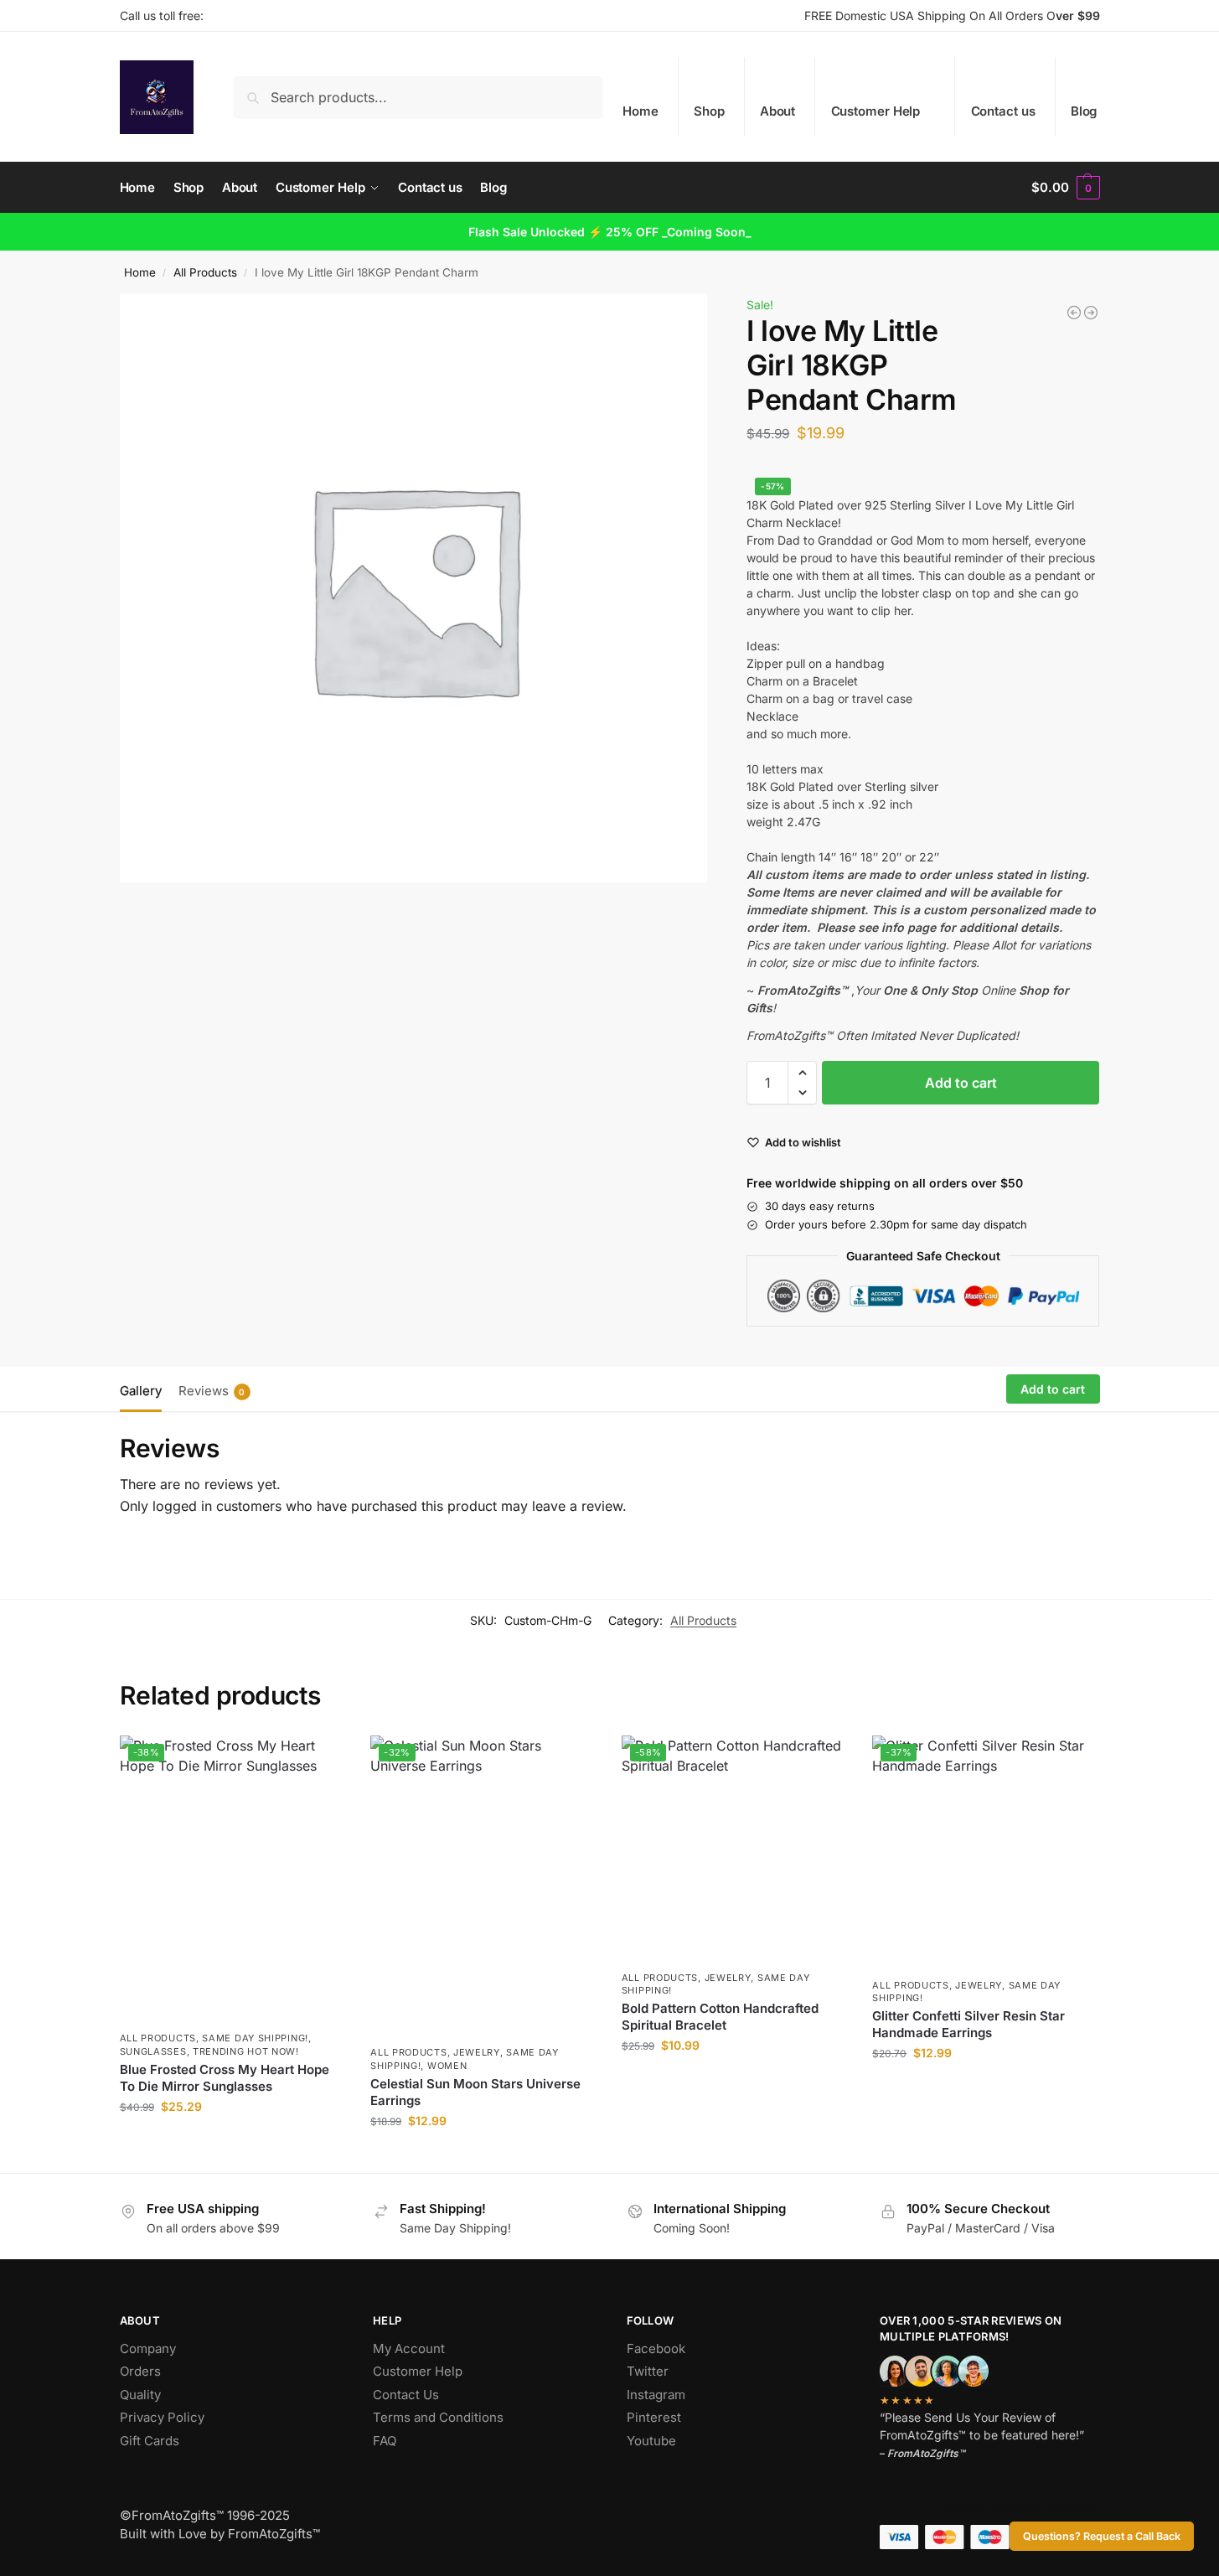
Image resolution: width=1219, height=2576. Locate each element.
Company (148, 2348)
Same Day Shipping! (255, 2038)
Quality (140, 2395)
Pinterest (654, 2417)
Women (447, 2066)
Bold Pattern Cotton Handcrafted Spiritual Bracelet (720, 2017)
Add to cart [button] (232, 2141)
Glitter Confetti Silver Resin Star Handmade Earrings (968, 2024)
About (778, 111)
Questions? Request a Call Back (1102, 2536)
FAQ (385, 2441)
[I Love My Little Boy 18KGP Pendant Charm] (1074, 313)
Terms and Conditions (438, 2417)
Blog (1084, 111)
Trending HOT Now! (246, 2051)
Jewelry (477, 2052)
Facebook (656, 2348)
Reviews (212, 1391)
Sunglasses (153, 2051)
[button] (1065, 188)
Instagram (656, 2395)
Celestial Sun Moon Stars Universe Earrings (475, 2092)
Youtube (651, 2441)
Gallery (141, 1391)
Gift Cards (150, 2441)
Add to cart (961, 1083)
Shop (709, 111)
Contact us (1003, 111)
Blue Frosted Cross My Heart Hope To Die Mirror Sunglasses (225, 2078)
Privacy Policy (162, 2417)
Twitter (648, 2371)
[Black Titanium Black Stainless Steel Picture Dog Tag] (1091, 313)
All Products (205, 272)
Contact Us (406, 2395)
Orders (140, 2371)
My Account (409, 2348)
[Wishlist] (320, 1761)
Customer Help (876, 111)
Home (640, 111)
